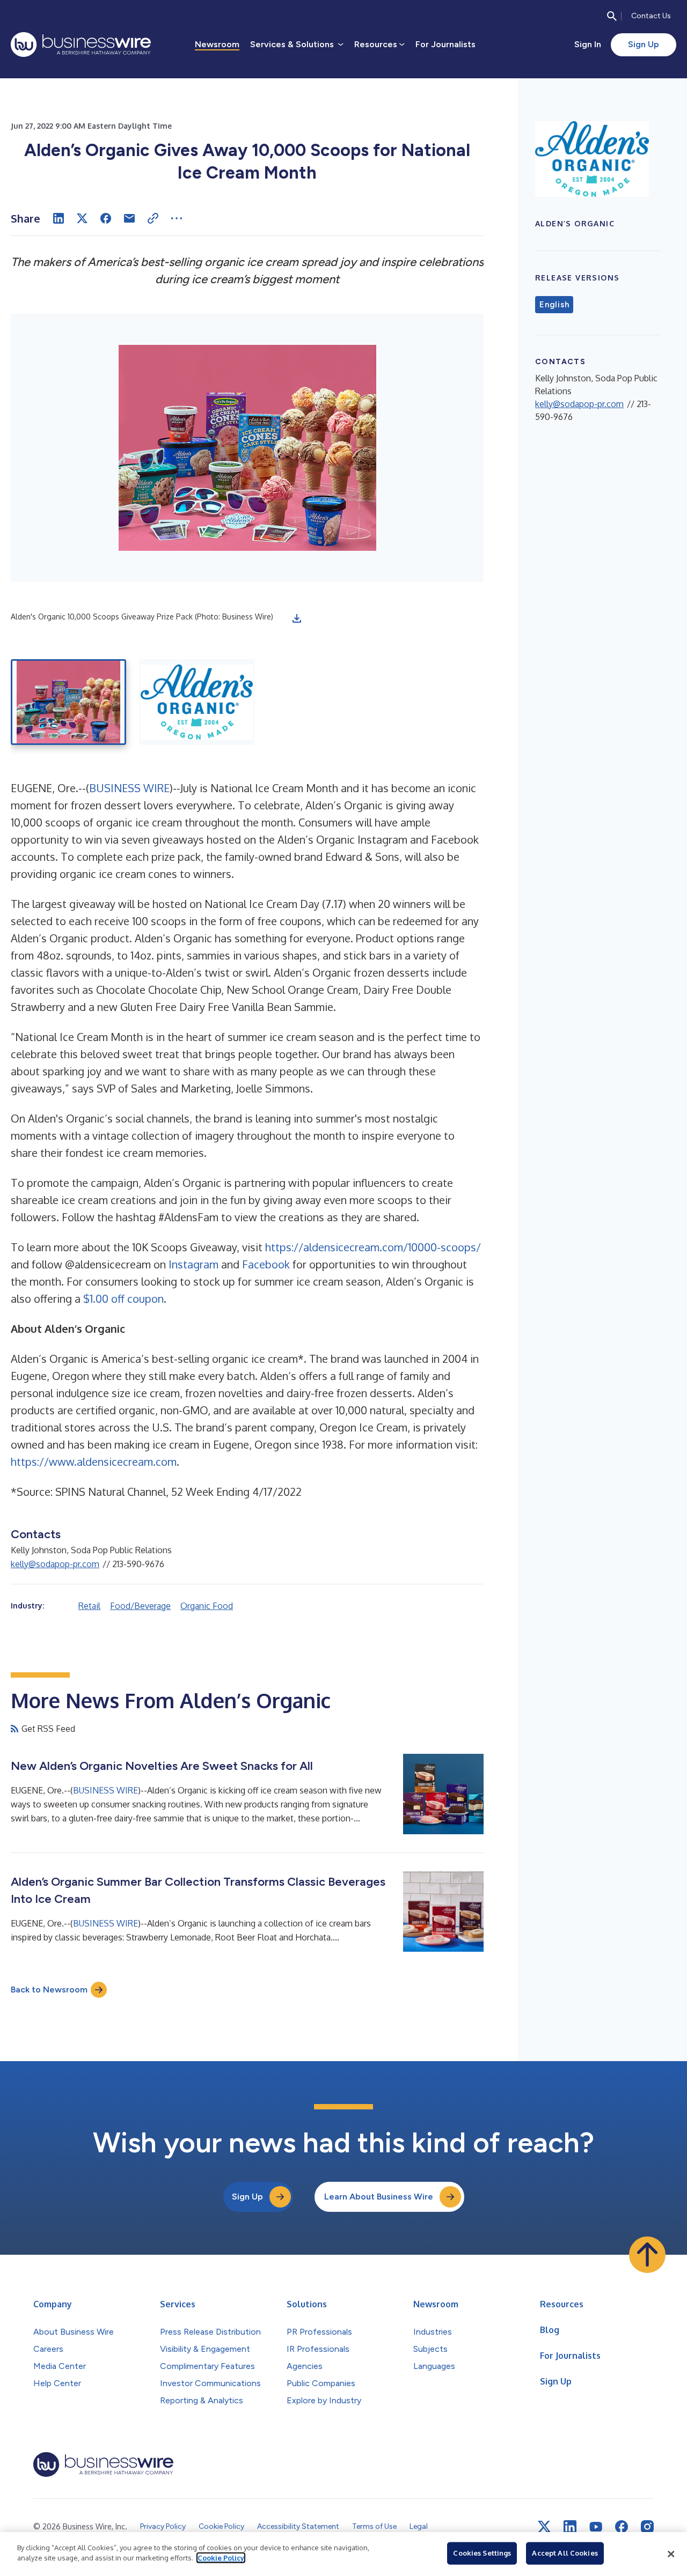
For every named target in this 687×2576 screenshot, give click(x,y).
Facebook (266, 1264)
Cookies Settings (482, 2553)
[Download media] (297, 618)
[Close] (671, 2554)
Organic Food (207, 1606)
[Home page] (81, 45)
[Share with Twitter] (82, 218)
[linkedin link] (570, 2527)
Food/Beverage (140, 1606)
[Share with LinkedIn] (59, 218)
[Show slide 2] (197, 702)
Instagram (193, 1264)
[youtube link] (596, 2527)
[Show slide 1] (68, 702)
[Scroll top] (647, 2255)
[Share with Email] (129, 218)
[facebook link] (622, 2527)
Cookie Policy (221, 2558)
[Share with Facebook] (106, 218)
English (554, 305)
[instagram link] (647, 2527)
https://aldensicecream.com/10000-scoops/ (373, 1247)
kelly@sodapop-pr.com (55, 1564)
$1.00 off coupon (123, 1298)
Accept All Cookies (565, 2553)
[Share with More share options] (177, 218)
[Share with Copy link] (153, 218)
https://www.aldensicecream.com (94, 1462)
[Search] (612, 16)
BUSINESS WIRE (129, 788)
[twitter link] (544, 2527)
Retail (89, 1606)
